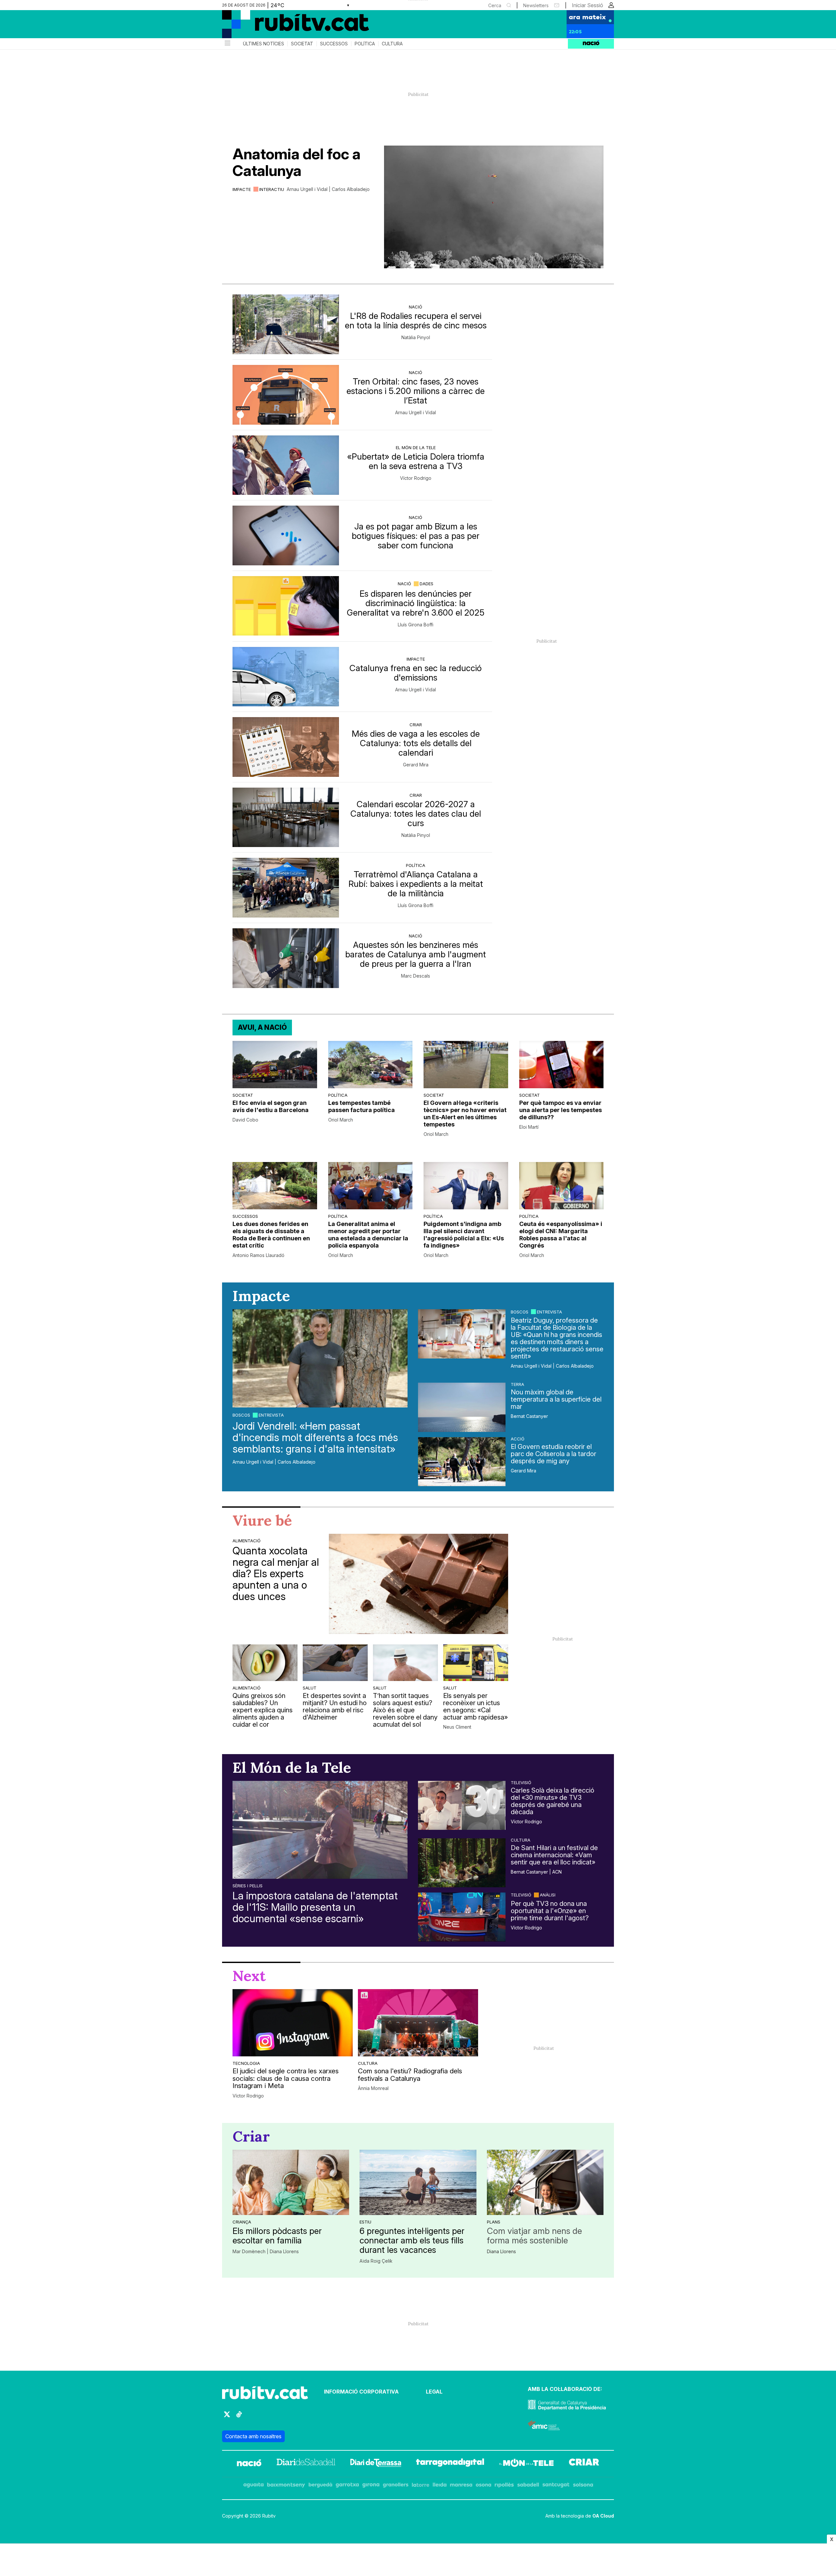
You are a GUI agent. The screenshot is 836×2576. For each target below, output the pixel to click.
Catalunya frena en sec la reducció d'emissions (416, 673)
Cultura (392, 44)
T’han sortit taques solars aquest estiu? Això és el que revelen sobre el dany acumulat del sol (405, 1710)
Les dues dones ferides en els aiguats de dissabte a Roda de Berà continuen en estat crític (271, 1235)
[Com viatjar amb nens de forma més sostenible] (545, 2182)
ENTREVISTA (271, 1415)
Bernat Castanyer (529, 1416)
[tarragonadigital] (450, 2464)
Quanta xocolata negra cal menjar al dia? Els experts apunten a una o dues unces (276, 1574)
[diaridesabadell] (306, 2464)
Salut (310, 1688)
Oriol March (341, 1120)
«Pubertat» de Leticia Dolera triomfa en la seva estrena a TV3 (416, 461)
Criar (416, 725)
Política (365, 44)
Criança (242, 2222)
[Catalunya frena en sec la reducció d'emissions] (286, 677)
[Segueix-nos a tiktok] (239, 2417)
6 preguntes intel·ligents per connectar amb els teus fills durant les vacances (412, 2240)
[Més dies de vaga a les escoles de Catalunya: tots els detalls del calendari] (286, 747)
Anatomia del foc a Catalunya (297, 162)
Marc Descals (416, 976)
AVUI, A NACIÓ (262, 1027)
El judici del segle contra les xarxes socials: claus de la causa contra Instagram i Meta (286, 2079)
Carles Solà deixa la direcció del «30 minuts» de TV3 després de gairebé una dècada (553, 1801)
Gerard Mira (416, 765)
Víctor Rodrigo (416, 478)
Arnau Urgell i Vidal (416, 413)
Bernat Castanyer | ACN (536, 1872)
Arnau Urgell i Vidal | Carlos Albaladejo (328, 189)
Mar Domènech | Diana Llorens (266, 2252)
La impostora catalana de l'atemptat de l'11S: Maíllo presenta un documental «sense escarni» (315, 1907)
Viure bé (262, 1520)
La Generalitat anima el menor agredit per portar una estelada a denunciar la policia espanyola (368, 1235)
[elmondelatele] (526, 2464)
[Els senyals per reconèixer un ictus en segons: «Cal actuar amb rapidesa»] (476, 1663)
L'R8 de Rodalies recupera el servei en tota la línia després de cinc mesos (416, 321)
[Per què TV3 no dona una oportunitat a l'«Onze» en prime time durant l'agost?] (462, 1917)
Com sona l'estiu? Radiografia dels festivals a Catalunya (410, 2075)
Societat (302, 44)
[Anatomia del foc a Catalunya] (494, 207)
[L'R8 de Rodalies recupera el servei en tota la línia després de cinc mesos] (286, 324)
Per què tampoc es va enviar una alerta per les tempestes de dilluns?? (561, 1110)
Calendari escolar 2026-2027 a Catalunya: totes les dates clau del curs (416, 814)
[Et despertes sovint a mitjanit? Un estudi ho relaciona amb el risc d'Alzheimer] (335, 1663)
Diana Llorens (501, 2252)
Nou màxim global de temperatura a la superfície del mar (556, 1399)
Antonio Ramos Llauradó (258, 1255)
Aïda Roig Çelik (376, 2261)
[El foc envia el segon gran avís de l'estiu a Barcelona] (275, 1065)
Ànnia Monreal (373, 2088)
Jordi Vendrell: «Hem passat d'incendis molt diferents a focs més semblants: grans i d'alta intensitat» (315, 1437)
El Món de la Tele (416, 448)
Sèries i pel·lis (248, 1886)
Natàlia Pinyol (416, 338)
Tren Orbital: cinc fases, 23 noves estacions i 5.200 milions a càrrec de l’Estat (416, 391)
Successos (334, 44)
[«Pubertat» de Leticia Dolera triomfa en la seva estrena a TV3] (286, 465)
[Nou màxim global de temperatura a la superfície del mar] (462, 1407)
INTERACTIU (272, 189)
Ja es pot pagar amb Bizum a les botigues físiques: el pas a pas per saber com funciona (416, 536)
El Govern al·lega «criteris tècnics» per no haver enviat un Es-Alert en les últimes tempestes (465, 1114)
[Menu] (227, 44)
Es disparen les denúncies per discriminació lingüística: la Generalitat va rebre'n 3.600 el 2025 (416, 603)
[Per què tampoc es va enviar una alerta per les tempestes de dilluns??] (562, 1065)
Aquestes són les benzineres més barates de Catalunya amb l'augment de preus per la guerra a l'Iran (416, 954)
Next (249, 1976)
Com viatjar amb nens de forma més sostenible (534, 2236)
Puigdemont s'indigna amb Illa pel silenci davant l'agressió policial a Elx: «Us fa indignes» (464, 1235)
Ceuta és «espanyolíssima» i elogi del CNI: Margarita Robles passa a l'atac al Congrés (561, 1235)
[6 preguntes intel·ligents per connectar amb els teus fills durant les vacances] (418, 2182)
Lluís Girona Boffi (416, 625)
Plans (494, 2222)
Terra (517, 1384)
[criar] (584, 2464)
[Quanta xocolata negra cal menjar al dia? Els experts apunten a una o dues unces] (418, 1584)
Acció (518, 1439)
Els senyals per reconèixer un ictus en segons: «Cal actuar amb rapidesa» (475, 1706)
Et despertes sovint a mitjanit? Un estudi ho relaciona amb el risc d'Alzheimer (335, 1706)
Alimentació (247, 1541)
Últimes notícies (264, 44)
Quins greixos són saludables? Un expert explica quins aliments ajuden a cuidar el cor (263, 1710)
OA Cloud (603, 2516)
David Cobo (245, 1120)
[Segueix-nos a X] (227, 2417)
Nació (416, 307)
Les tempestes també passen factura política (362, 1106)
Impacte (242, 189)
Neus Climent (457, 1727)
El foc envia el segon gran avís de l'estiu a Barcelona (271, 1106)
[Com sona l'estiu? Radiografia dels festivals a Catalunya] (418, 2023)
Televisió (521, 1783)
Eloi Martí (529, 1127)
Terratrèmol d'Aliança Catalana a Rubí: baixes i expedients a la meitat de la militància (416, 884)
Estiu (365, 2222)
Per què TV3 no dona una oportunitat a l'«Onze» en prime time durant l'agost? (550, 1911)
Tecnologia (246, 2063)
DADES (426, 584)
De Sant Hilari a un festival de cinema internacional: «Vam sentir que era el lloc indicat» (554, 1855)
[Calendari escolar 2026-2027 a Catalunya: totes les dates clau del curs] (286, 817)
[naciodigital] (249, 2464)
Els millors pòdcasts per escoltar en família (277, 2236)
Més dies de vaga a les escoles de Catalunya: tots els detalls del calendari (416, 743)
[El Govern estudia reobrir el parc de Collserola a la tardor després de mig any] (462, 1462)
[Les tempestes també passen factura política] (370, 1065)
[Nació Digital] (286, 26)
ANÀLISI (548, 1895)
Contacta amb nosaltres (253, 2436)
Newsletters (536, 5)
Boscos (241, 1415)
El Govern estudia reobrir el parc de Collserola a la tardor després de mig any (554, 1454)
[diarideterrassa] (376, 2464)
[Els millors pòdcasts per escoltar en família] (291, 2182)
